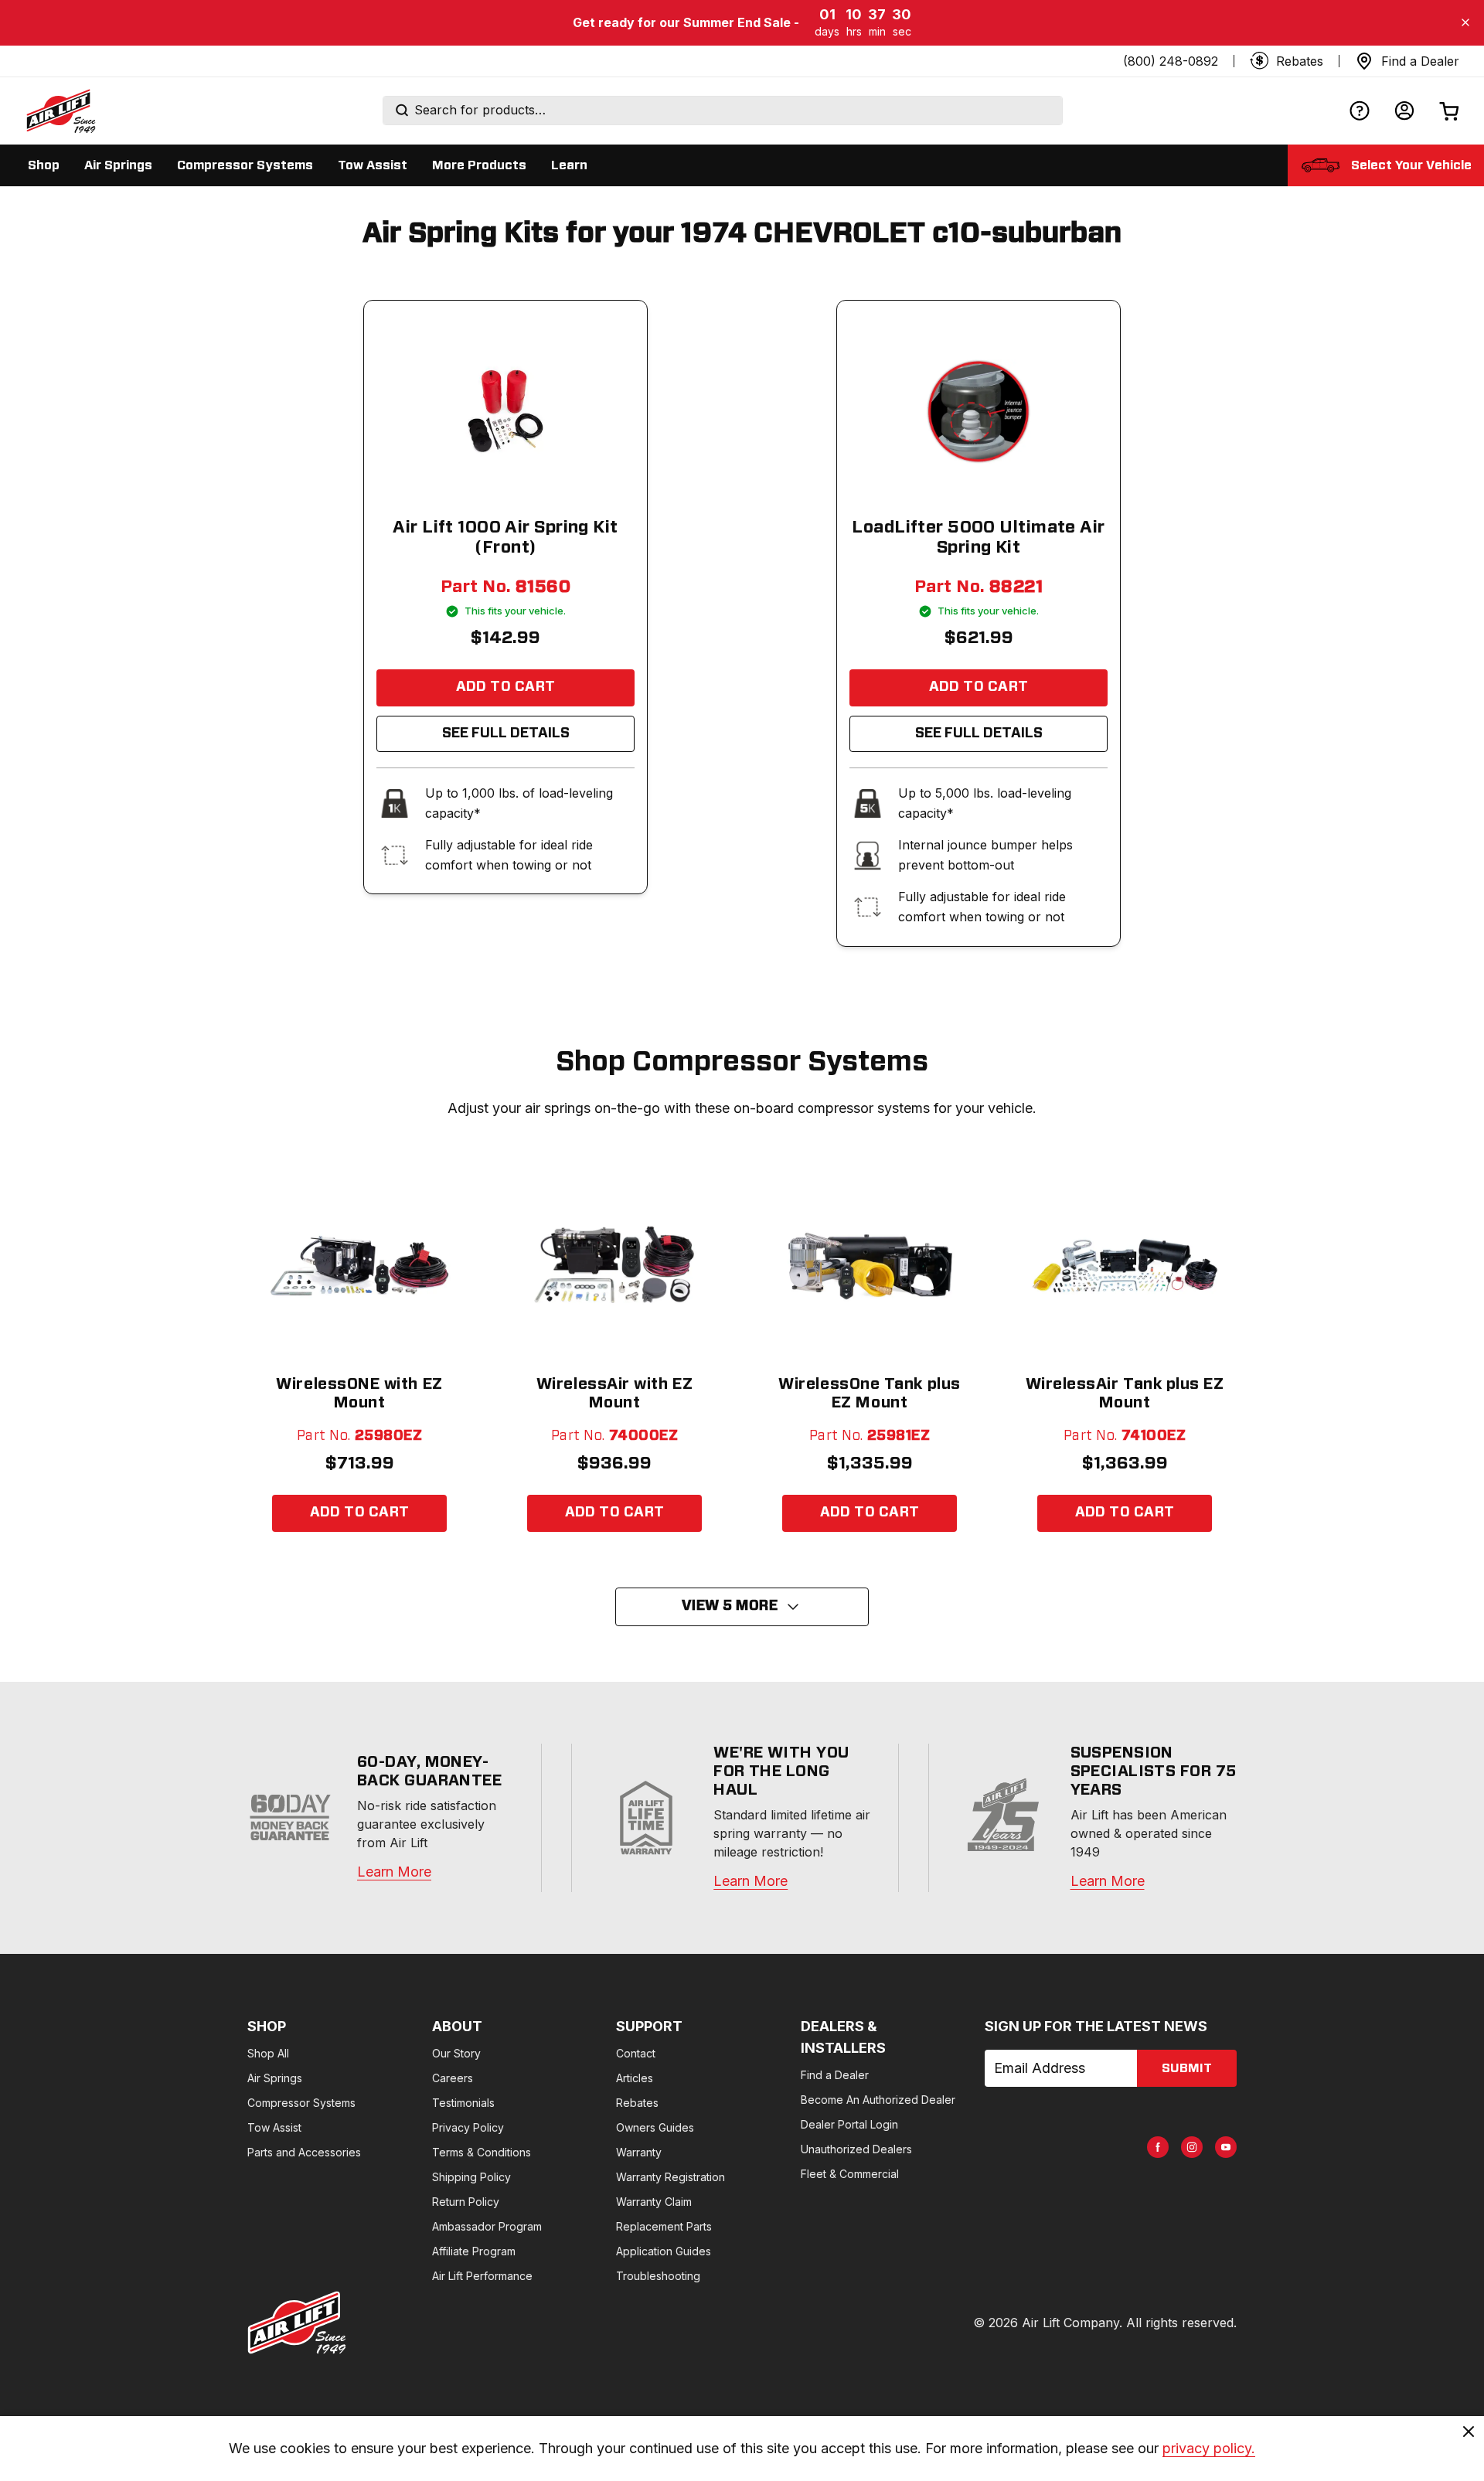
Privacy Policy (468, 2127)
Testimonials (463, 2103)
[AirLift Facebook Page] (1158, 2147)
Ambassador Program (487, 2226)
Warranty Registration (671, 2177)
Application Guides (664, 2251)
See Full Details (506, 733)
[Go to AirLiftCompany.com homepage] (297, 2323)
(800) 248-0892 (1171, 61)
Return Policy (466, 2202)
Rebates (637, 2103)
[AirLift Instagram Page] (1192, 2147)
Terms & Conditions (482, 2152)
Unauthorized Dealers (856, 2149)
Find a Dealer (835, 2075)
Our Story (456, 2053)
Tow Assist (274, 2127)
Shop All (268, 2053)
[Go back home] (60, 111)
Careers (453, 2078)
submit (1187, 2068)
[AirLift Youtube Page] (1226, 2147)
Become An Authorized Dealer (878, 2100)
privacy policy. (1209, 2448)
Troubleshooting (658, 2276)
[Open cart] (1449, 111)
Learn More (394, 1872)
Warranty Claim (654, 2202)
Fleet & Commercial (850, 2174)
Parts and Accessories (304, 2152)
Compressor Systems (301, 2103)
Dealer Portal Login (849, 2124)
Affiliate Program (474, 2251)
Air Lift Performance (482, 2276)
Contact (636, 2053)
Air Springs (275, 2078)
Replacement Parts (664, 2226)
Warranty (639, 2152)
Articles (635, 2078)
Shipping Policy (471, 2177)
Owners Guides (655, 2127)
